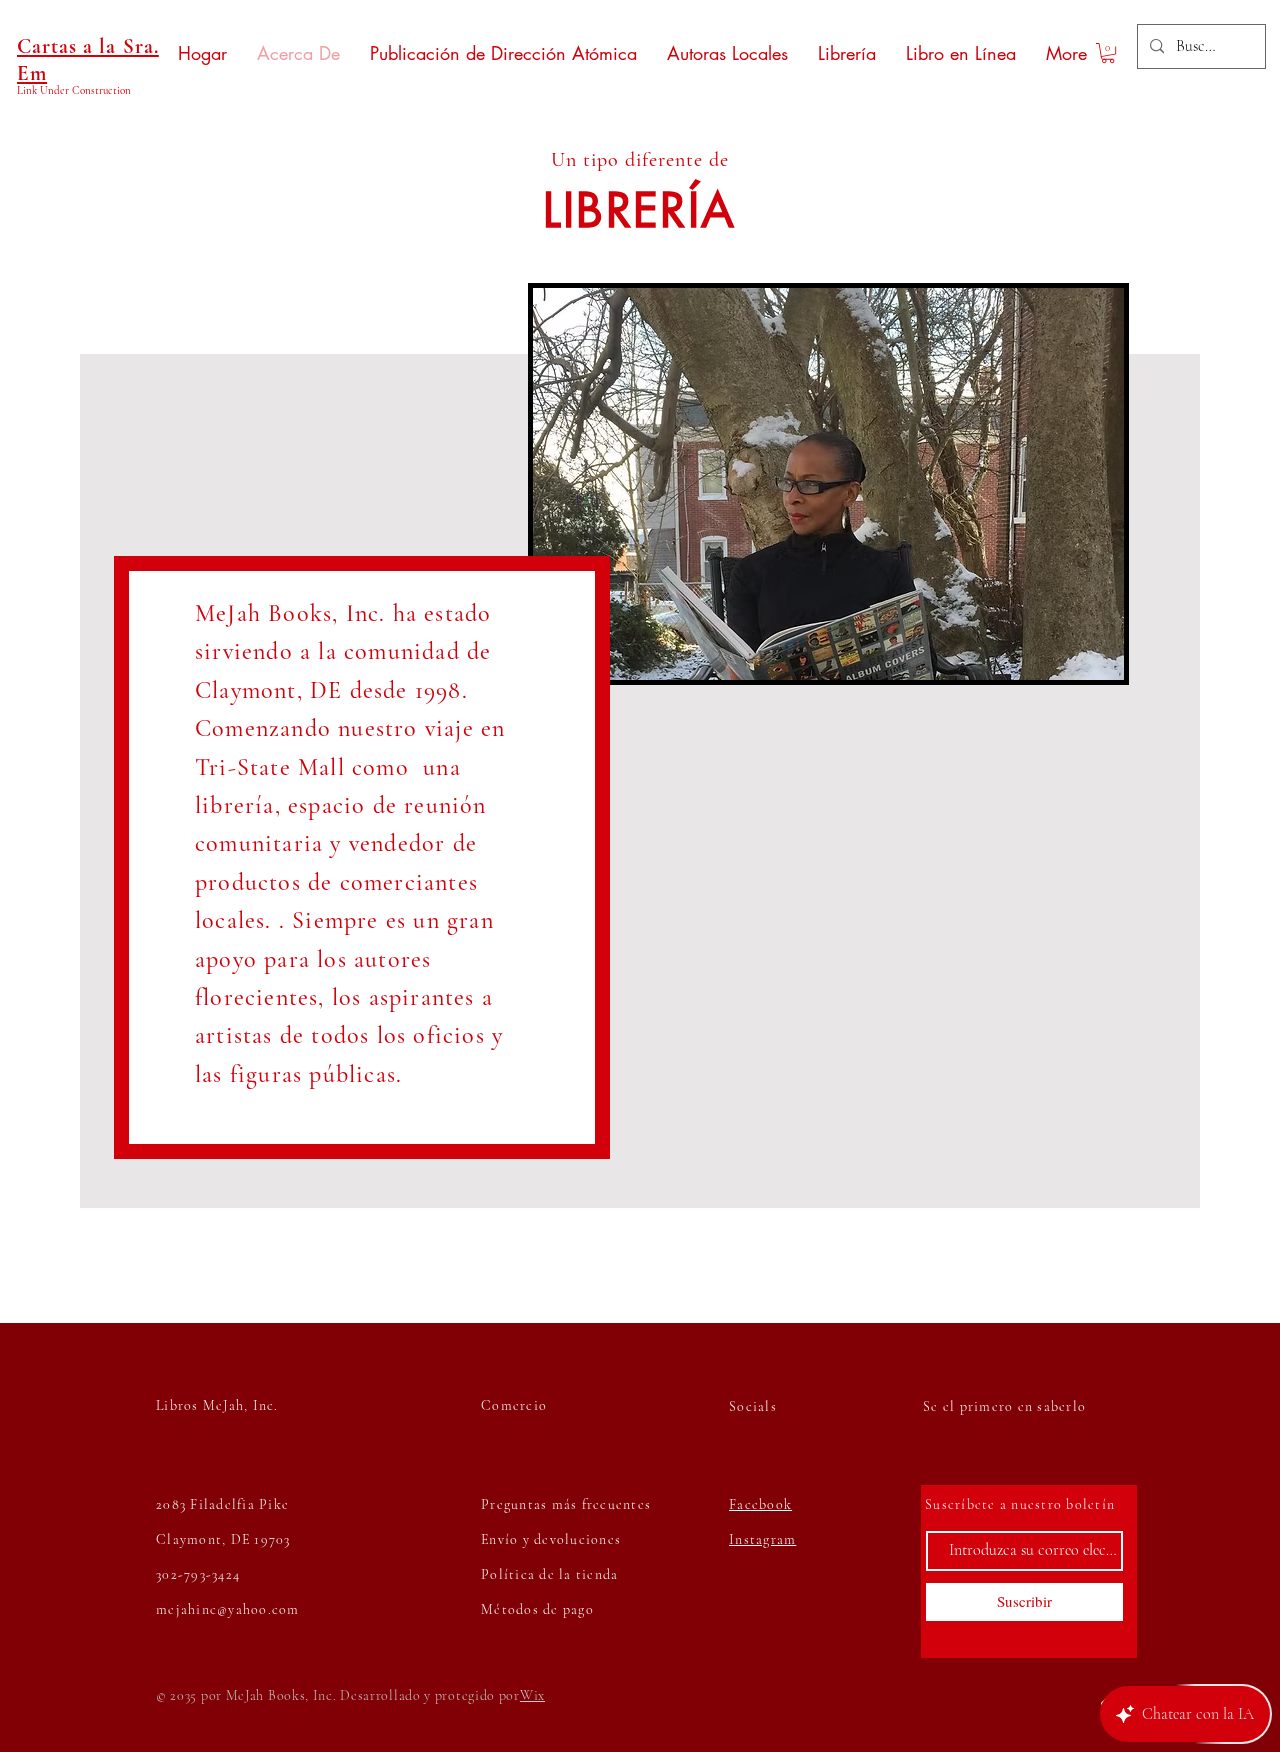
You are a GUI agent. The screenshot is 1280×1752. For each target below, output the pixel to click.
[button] (1108, 53)
